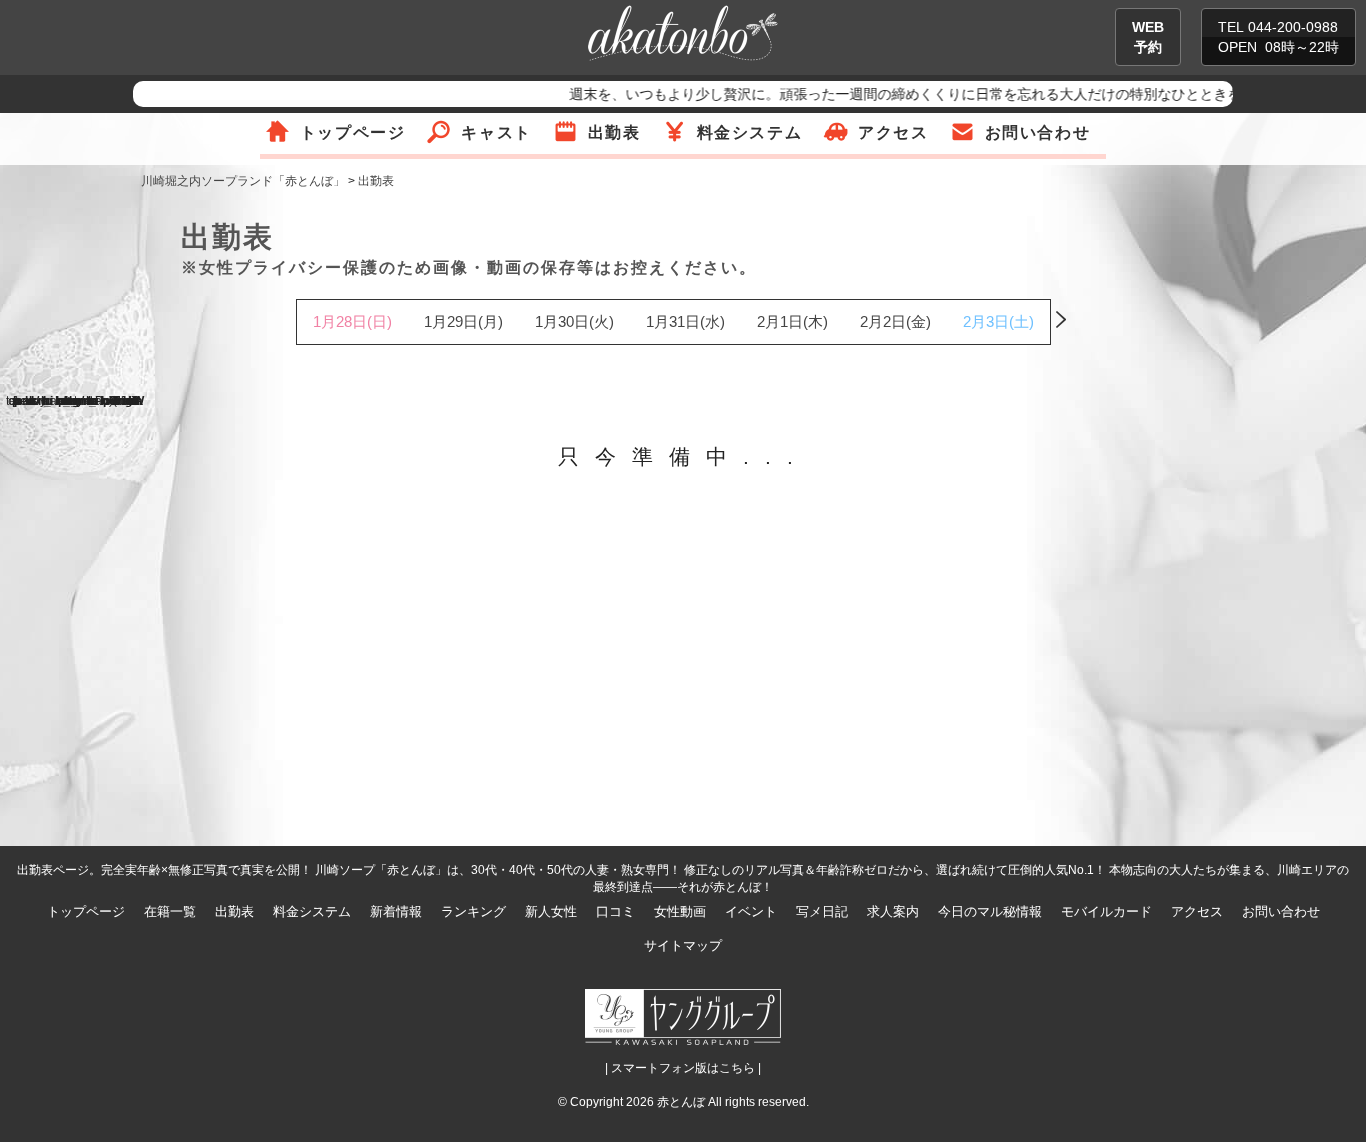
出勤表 (614, 132)
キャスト (496, 132)
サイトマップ (683, 945)
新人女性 (551, 911)
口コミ (615, 911)
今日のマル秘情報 (990, 911)
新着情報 (396, 911)
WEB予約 (1148, 37)
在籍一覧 (170, 911)
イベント (751, 911)
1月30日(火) (574, 321)
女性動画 (680, 911)
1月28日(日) (352, 321)
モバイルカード (1106, 911)
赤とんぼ (681, 1102)
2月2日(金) (895, 321)
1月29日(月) (463, 321)
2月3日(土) (998, 321)
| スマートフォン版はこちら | (683, 1068)
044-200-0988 (1293, 27)
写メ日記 (822, 911)
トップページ (353, 132)
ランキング (473, 911)
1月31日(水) (685, 321)
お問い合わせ (1038, 132)
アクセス (893, 132)
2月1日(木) (792, 321)
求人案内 (893, 911)
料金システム (750, 132)
